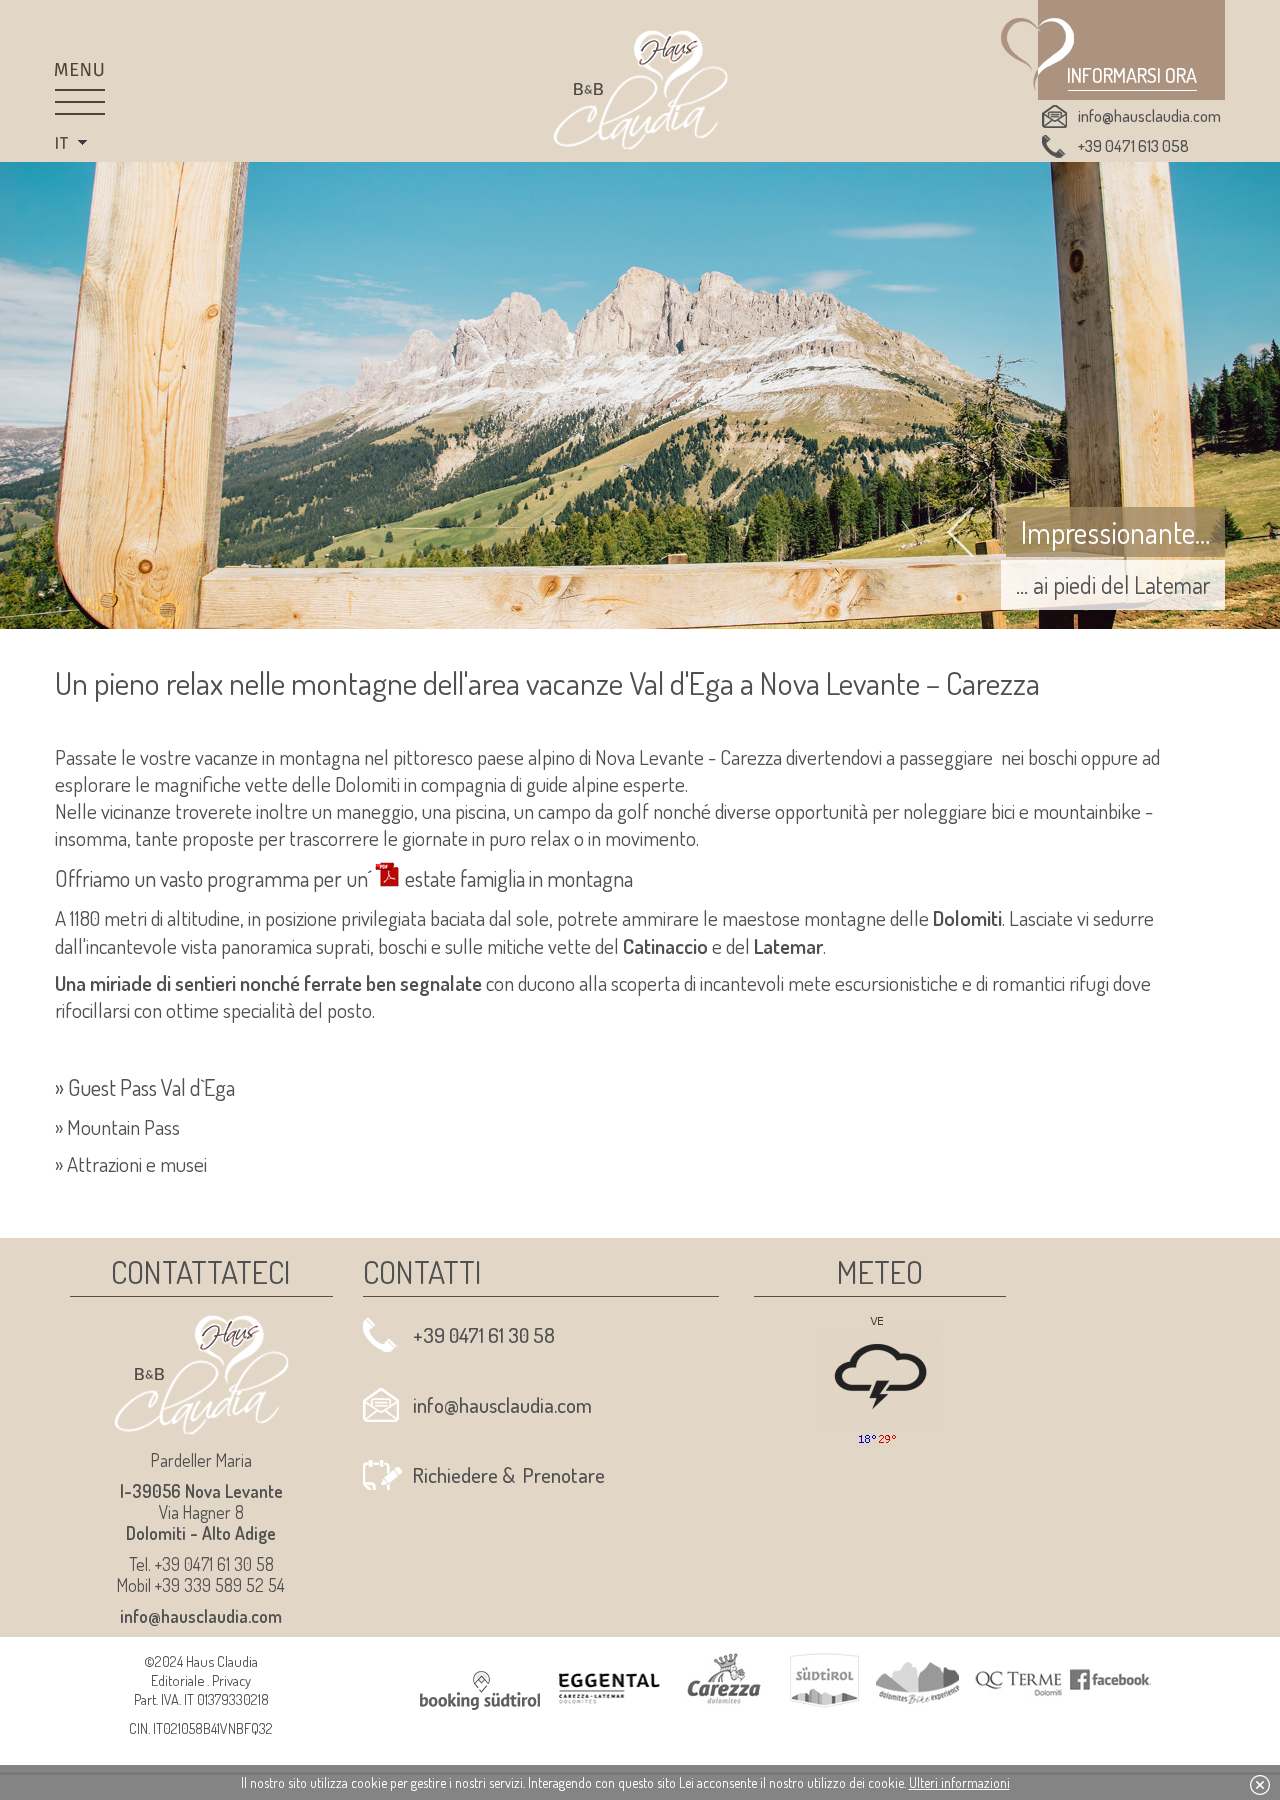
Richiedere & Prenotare (509, 1475)
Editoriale (177, 1680)
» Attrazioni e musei (131, 1164)
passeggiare (946, 757)
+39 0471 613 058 (1133, 146)
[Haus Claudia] (640, 90)
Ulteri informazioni (959, 1782)
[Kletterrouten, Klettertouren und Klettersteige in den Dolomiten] (290, 784)
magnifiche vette (221, 784)
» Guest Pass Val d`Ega (145, 1087)
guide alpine (572, 784)
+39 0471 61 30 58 (484, 1335)
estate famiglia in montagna (519, 878)
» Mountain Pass (117, 1127)
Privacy (231, 1680)
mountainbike (1089, 811)
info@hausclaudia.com (1149, 116)
